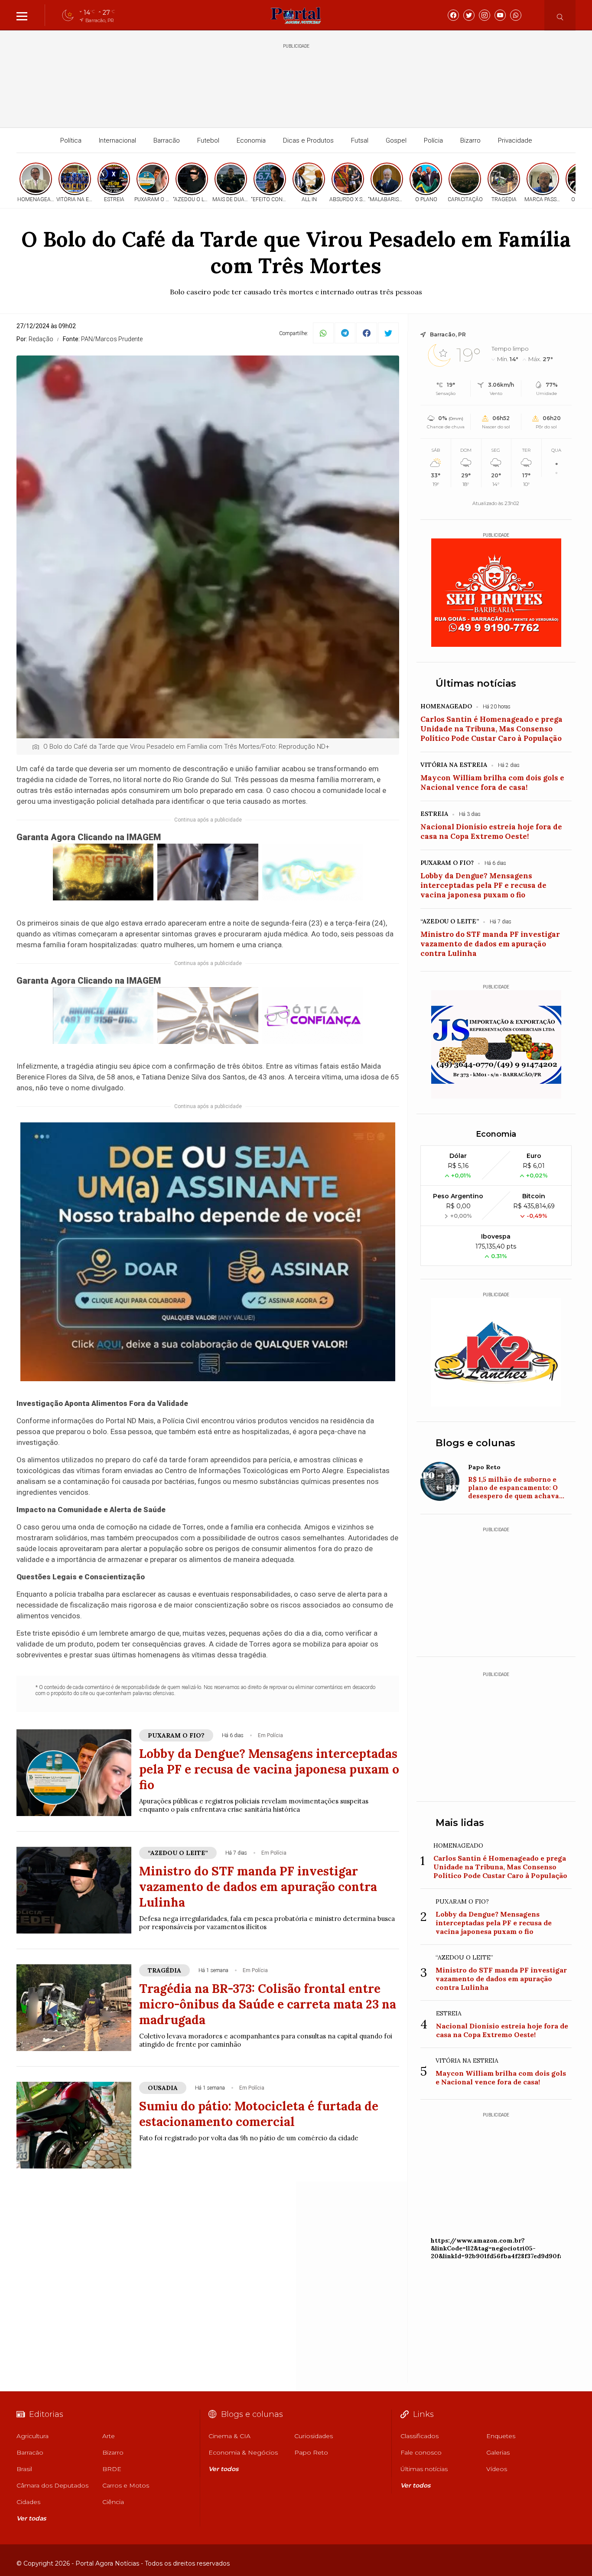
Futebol (208, 140)
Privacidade (515, 140)
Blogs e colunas (475, 1443)
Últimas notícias (476, 683)
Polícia (433, 140)
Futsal (360, 140)
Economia (251, 140)
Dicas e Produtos (308, 140)
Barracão (167, 140)
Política (71, 140)
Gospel (396, 140)
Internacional (117, 140)
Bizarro (470, 140)
